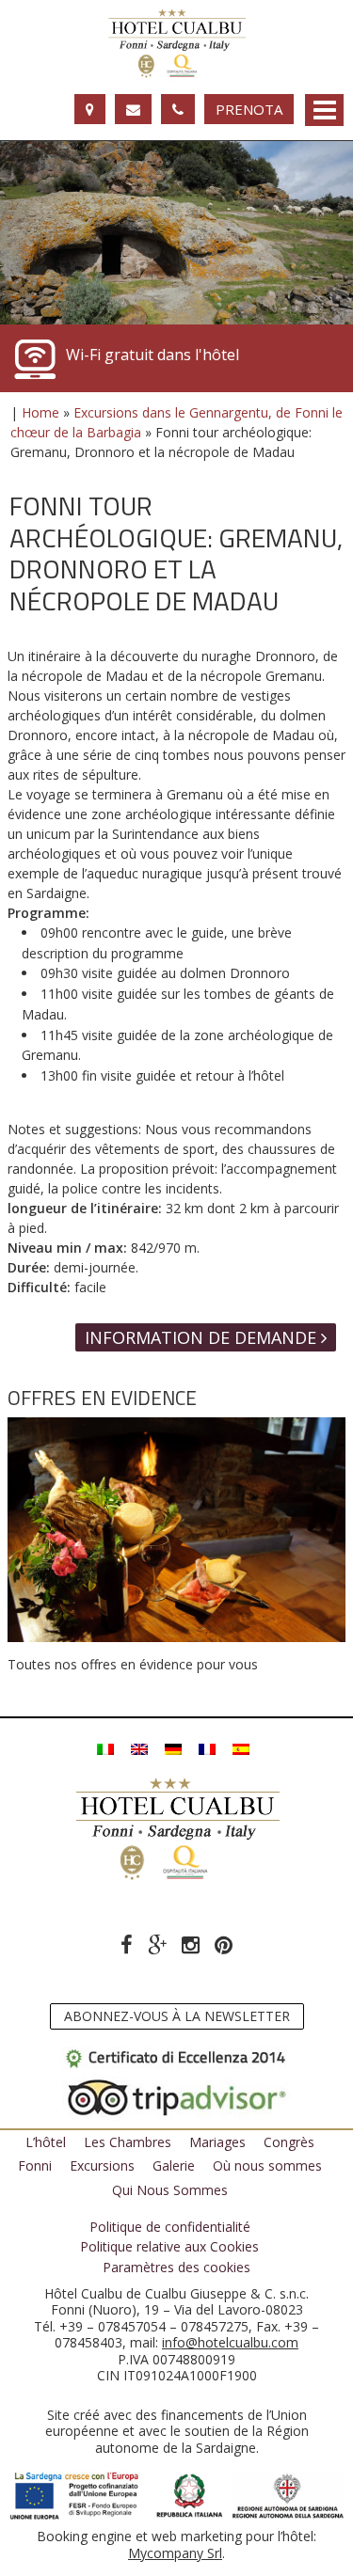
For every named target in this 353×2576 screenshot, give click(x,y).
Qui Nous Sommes (170, 2190)
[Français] (207, 1748)
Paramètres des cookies (176, 2268)
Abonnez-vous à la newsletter (177, 2016)
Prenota (249, 109)
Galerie (174, 2165)
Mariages (217, 2142)
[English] (139, 1748)
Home (40, 412)
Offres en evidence (102, 1398)
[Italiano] (105, 1748)
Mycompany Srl (175, 2553)
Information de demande (203, 1337)
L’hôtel (46, 2142)
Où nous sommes (267, 2165)
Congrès (289, 2142)
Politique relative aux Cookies (169, 2247)
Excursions (102, 2165)
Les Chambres (128, 2142)
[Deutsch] (173, 1748)
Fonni (35, 2165)
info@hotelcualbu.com (230, 2342)
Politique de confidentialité (170, 2227)
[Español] (241, 1748)
